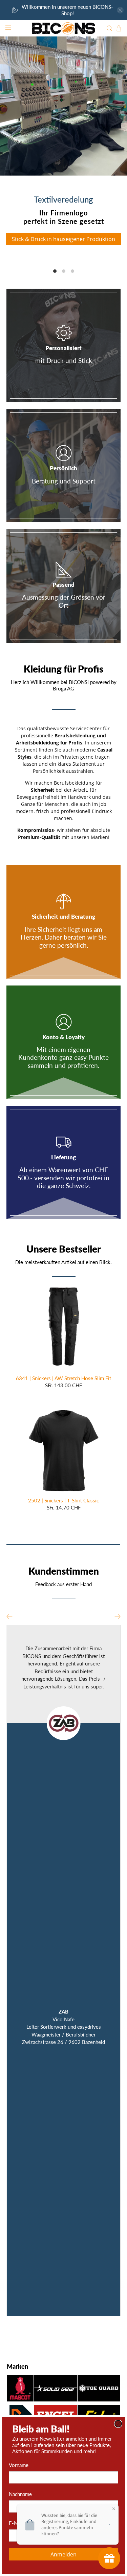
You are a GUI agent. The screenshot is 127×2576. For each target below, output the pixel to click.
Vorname (19, 2465)
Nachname (20, 2494)
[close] (118, 2424)
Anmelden (63, 2554)
